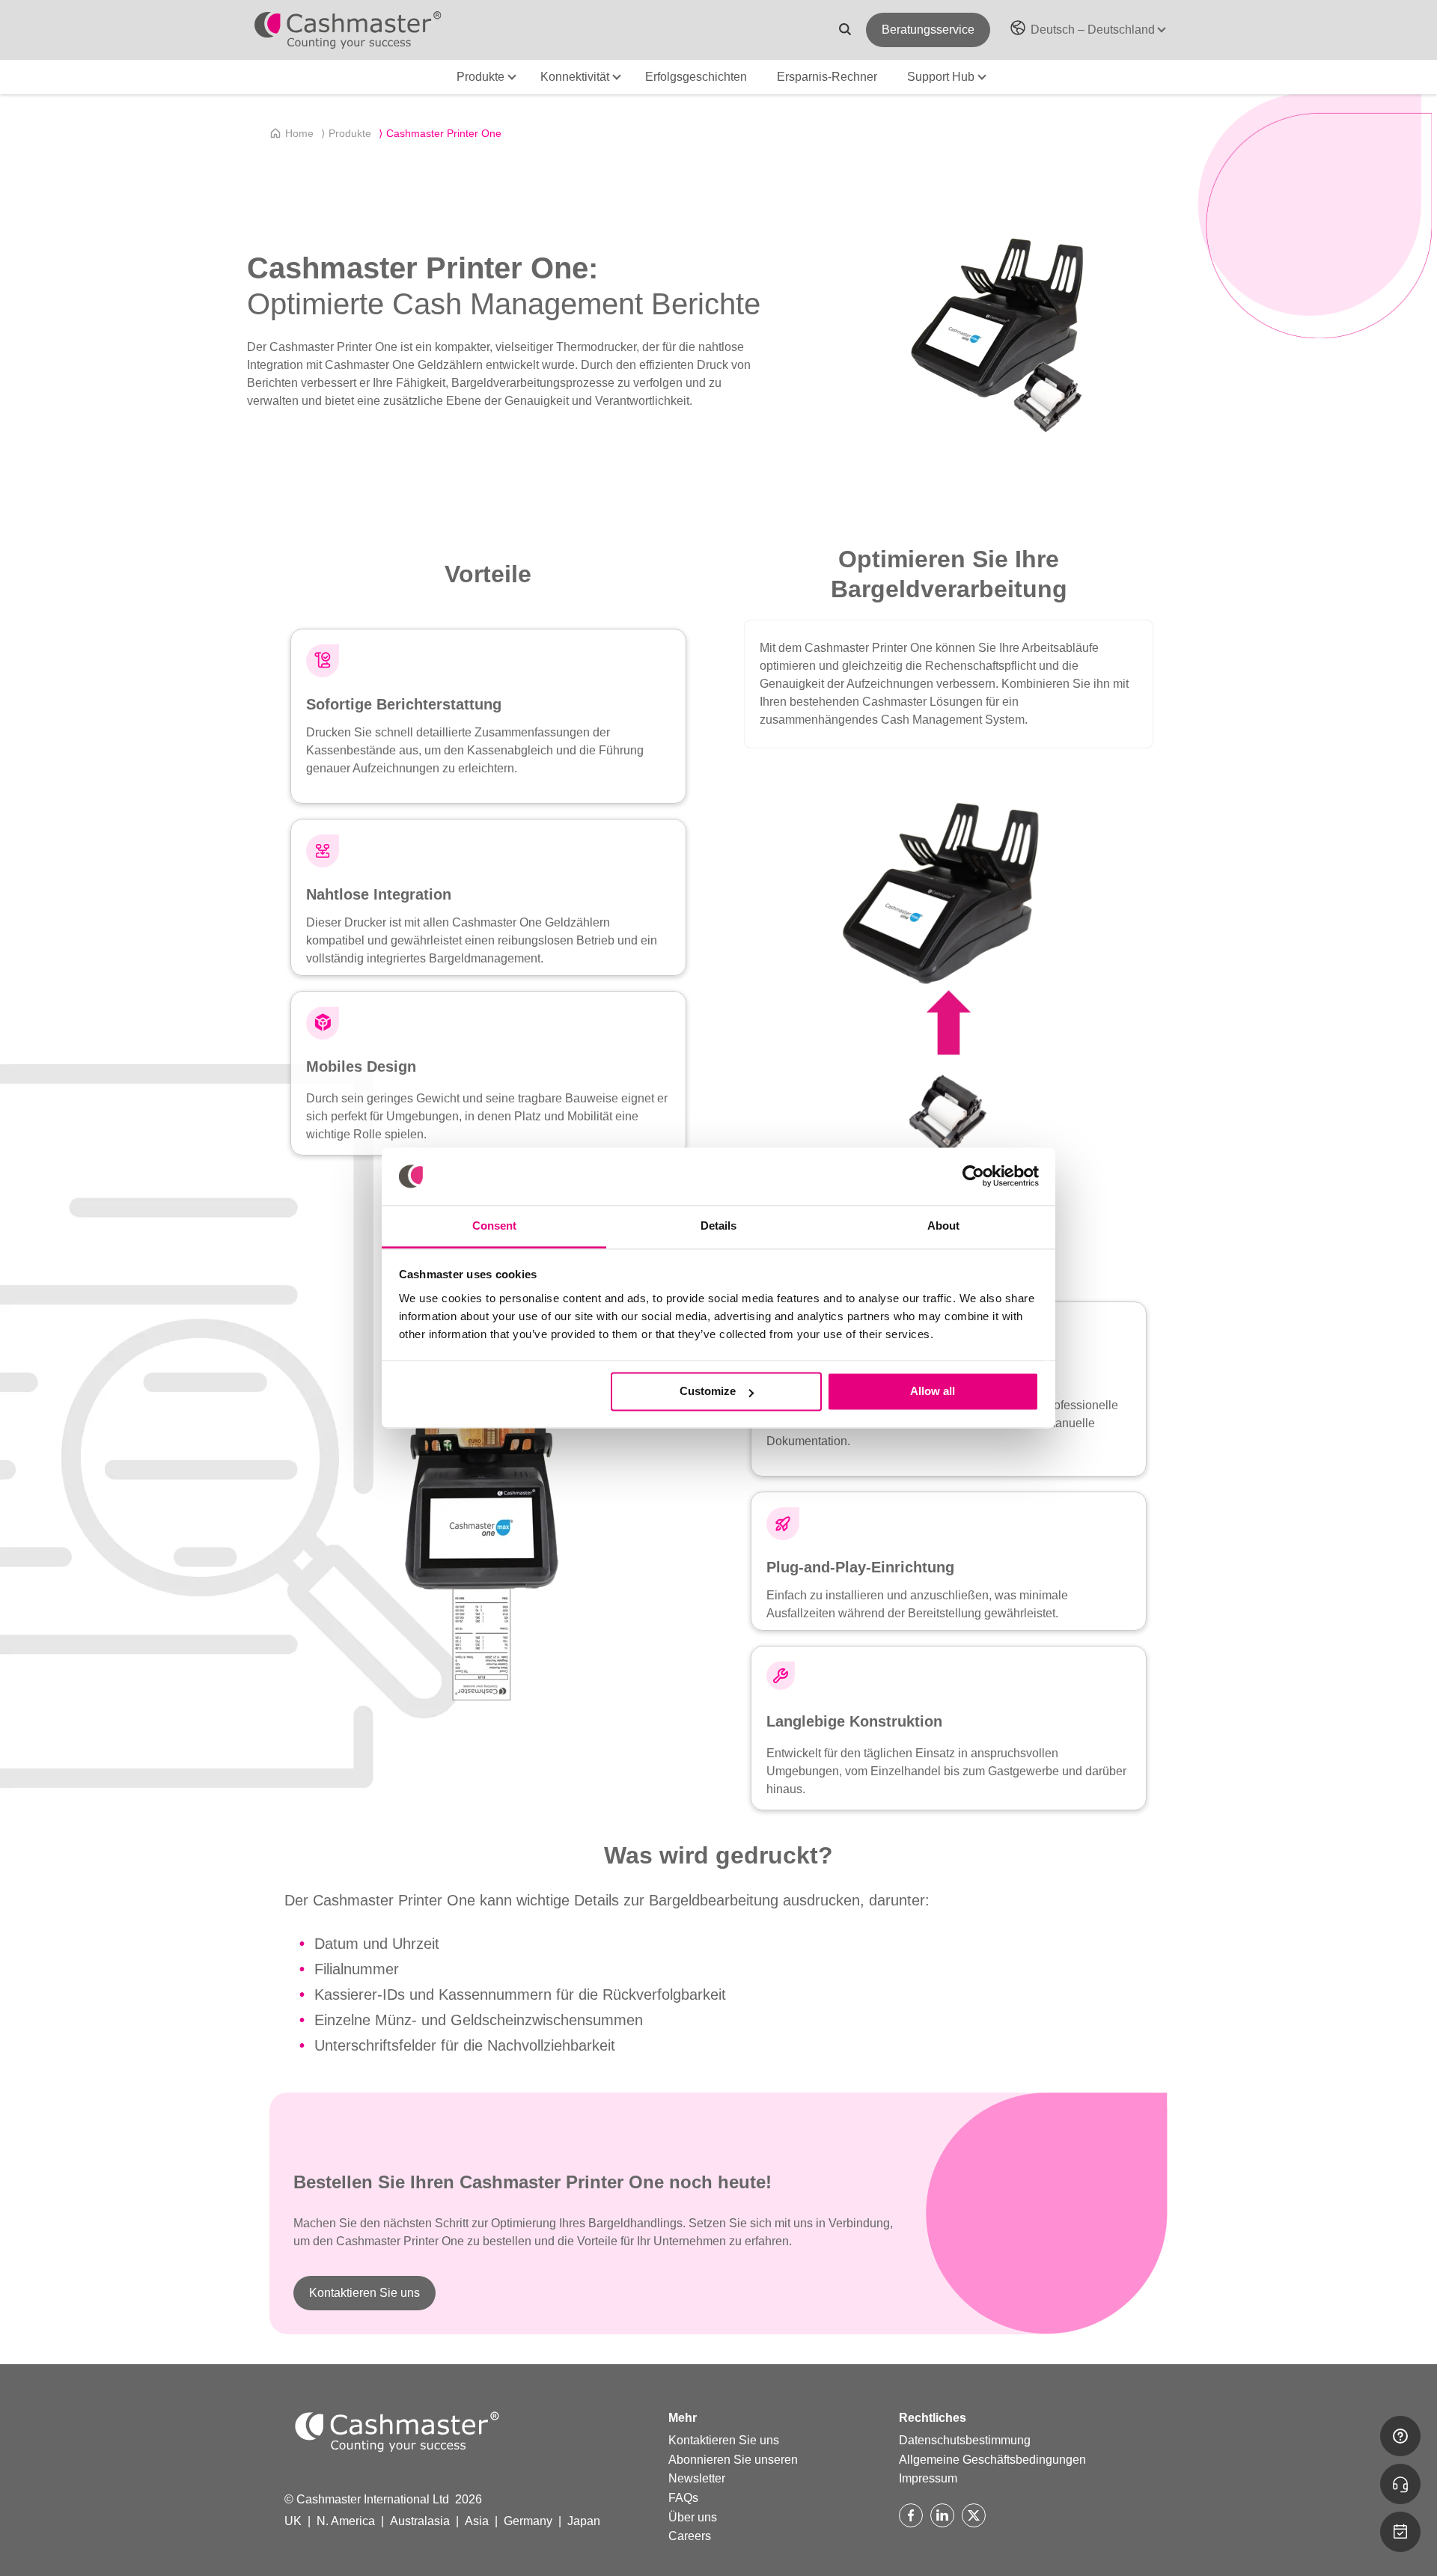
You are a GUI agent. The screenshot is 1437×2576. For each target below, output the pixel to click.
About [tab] (943, 1226)
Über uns (693, 2517)
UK (293, 2521)
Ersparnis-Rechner (827, 77)
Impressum (928, 2478)
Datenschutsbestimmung (965, 2440)
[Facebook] (911, 2515)
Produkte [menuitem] (346, 133)
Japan (584, 2521)
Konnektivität (575, 77)
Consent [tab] (494, 1226)
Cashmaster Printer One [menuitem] (440, 133)
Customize (708, 1392)
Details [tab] (718, 1226)
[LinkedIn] (942, 2515)
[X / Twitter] (974, 2515)
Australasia (420, 2521)
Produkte (480, 77)
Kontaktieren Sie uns (364, 2293)
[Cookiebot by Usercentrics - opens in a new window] (973, 1176)
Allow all (933, 1392)
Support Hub (941, 77)
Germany (528, 2521)
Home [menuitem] (299, 133)
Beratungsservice (928, 30)
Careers (690, 2536)
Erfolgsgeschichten (696, 77)
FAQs (683, 2498)
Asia (477, 2521)
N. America (346, 2521)
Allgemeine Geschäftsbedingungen (992, 2460)
